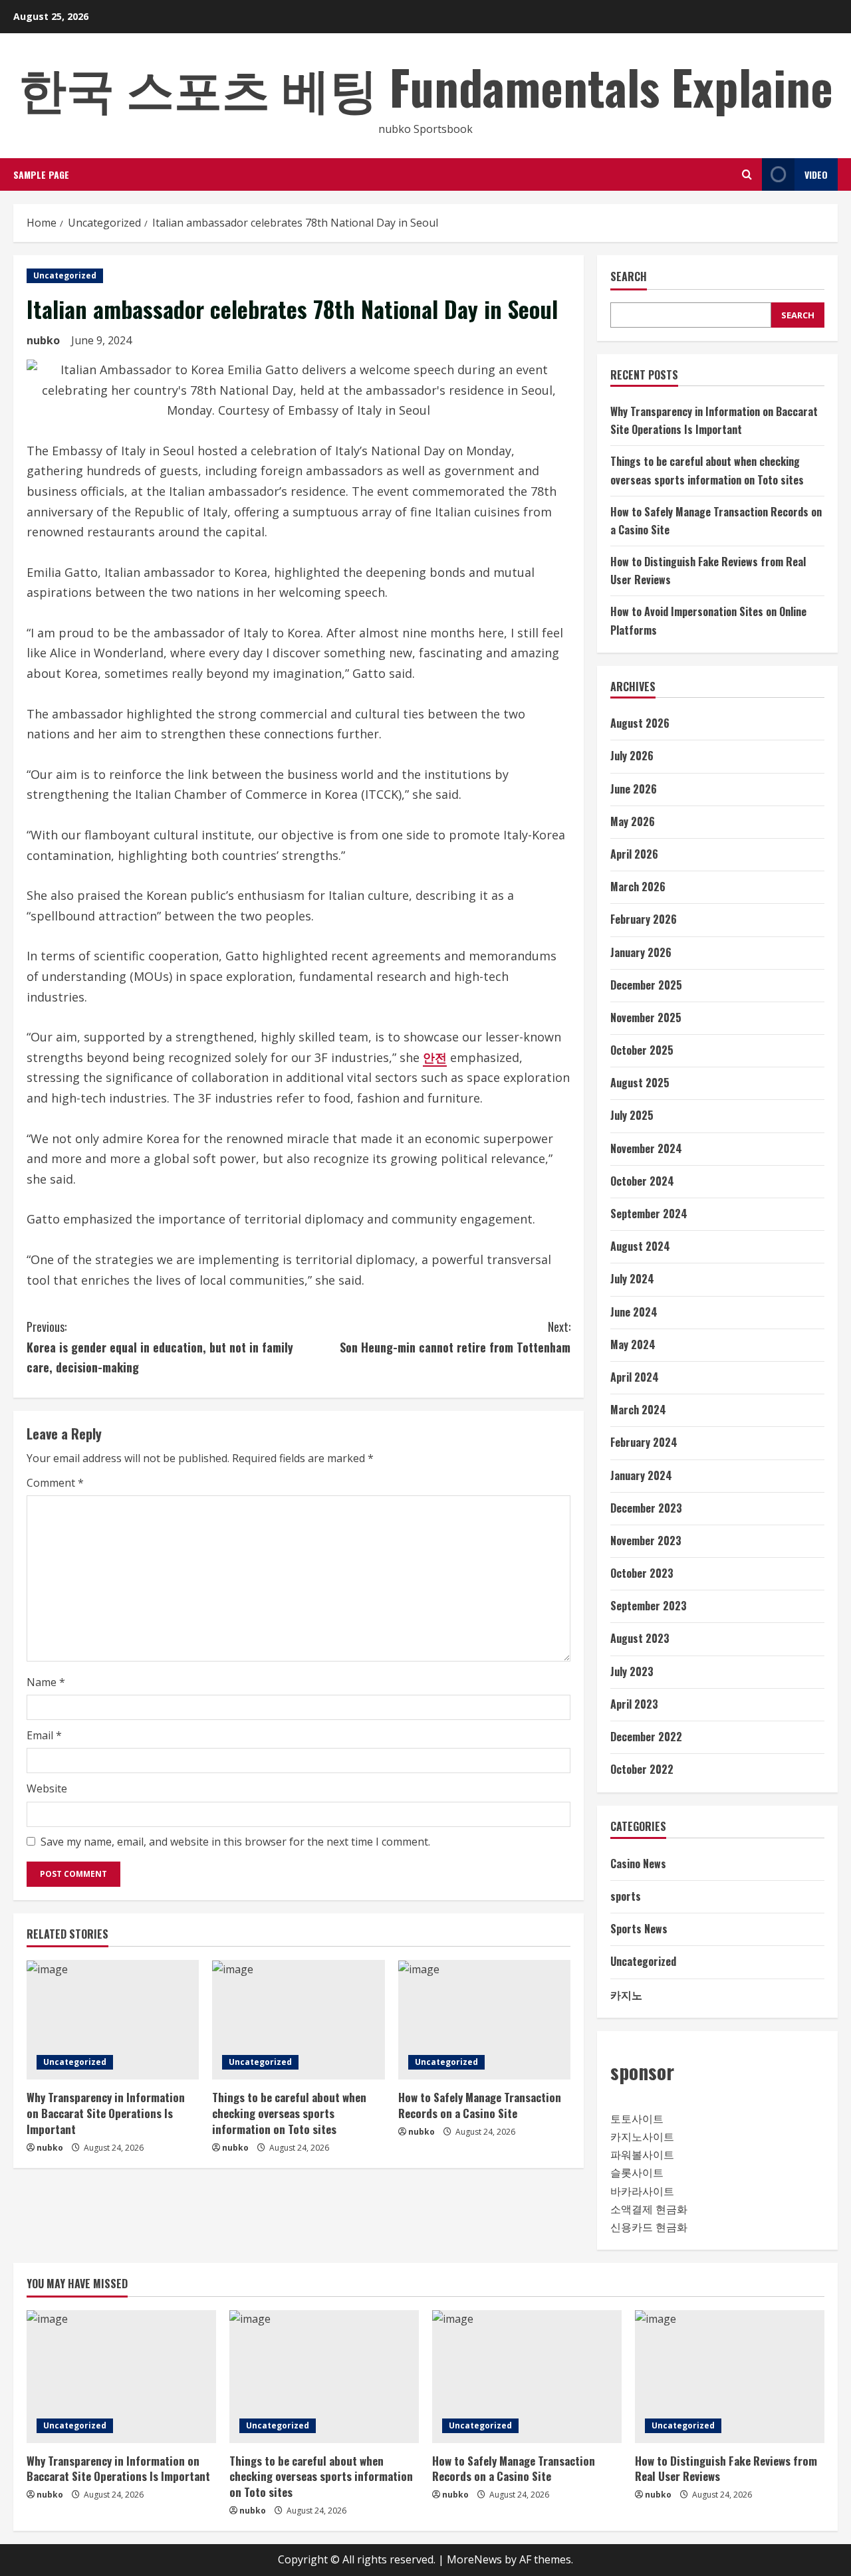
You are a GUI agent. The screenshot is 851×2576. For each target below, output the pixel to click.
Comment (55, 1483)
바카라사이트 (642, 2191)
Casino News (638, 1864)
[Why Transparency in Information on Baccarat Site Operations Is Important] (113, 2020)
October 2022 (642, 1769)
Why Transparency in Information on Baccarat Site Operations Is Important (106, 2113)
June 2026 (634, 789)
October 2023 (642, 1573)
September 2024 (649, 1214)
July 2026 (632, 756)
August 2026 (640, 723)
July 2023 (632, 1671)
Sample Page (41, 174)
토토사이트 (637, 2119)
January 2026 (641, 952)
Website (47, 1788)
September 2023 (649, 1606)
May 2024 (633, 1344)
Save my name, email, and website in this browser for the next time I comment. (235, 1842)
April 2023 (634, 1704)
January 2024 (641, 1475)
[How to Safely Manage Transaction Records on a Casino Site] (484, 2020)
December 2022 (646, 1737)
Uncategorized (65, 275)
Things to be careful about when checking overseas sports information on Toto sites (289, 2113)
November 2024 (646, 1148)
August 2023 (640, 1638)
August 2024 (640, 1246)
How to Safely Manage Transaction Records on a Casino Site (480, 2105)
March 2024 (638, 1410)
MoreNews (474, 2559)
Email (44, 1735)
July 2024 (632, 1279)
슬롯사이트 (637, 2173)
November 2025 (646, 1018)
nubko (43, 340)
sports (626, 1896)
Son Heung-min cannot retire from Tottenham (455, 1337)
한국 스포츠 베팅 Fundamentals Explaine (426, 86)
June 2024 (634, 1312)
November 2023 (646, 1541)
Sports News (639, 1929)
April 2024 (635, 1377)
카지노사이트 (642, 2137)
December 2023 (646, 1508)
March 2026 (638, 887)
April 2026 (634, 854)
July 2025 (632, 1115)
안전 (435, 1057)
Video (816, 174)
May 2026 (633, 821)
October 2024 (642, 1181)
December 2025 (646, 985)
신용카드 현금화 (649, 2227)
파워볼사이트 (642, 2155)
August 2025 (640, 1083)
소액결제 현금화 (649, 2209)
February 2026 (644, 919)
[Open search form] (747, 174)
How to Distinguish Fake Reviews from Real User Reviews (726, 2469)
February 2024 (644, 1442)
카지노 (626, 1994)
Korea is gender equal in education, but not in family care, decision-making (160, 1347)
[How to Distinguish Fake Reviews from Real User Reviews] (730, 2377)
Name (46, 1682)
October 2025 (642, 1050)
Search (629, 277)
